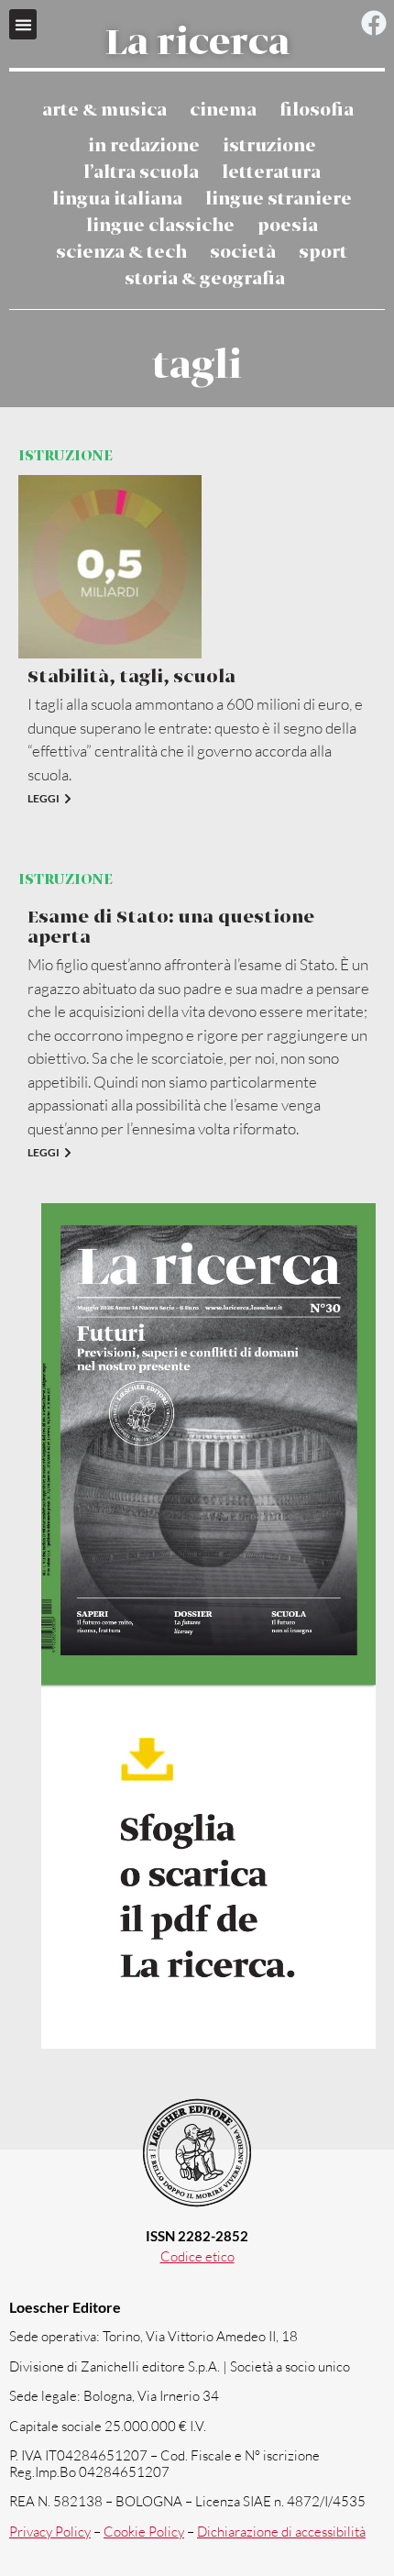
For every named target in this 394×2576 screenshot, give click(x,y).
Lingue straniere (279, 199)
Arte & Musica (104, 111)
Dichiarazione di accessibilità (281, 2532)
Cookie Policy (144, 2532)
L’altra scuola (141, 173)
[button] (23, 24)
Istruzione (269, 146)
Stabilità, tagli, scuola (131, 677)
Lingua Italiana (117, 199)
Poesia (288, 226)
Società (243, 253)
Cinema (223, 111)
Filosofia (317, 111)
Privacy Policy (50, 2532)
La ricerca (197, 44)
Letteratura (271, 173)
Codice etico (197, 2256)
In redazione (144, 146)
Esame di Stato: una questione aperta (171, 928)
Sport (323, 253)
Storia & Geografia (205, 279)
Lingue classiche (160, 226)
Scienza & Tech (121, 253)
